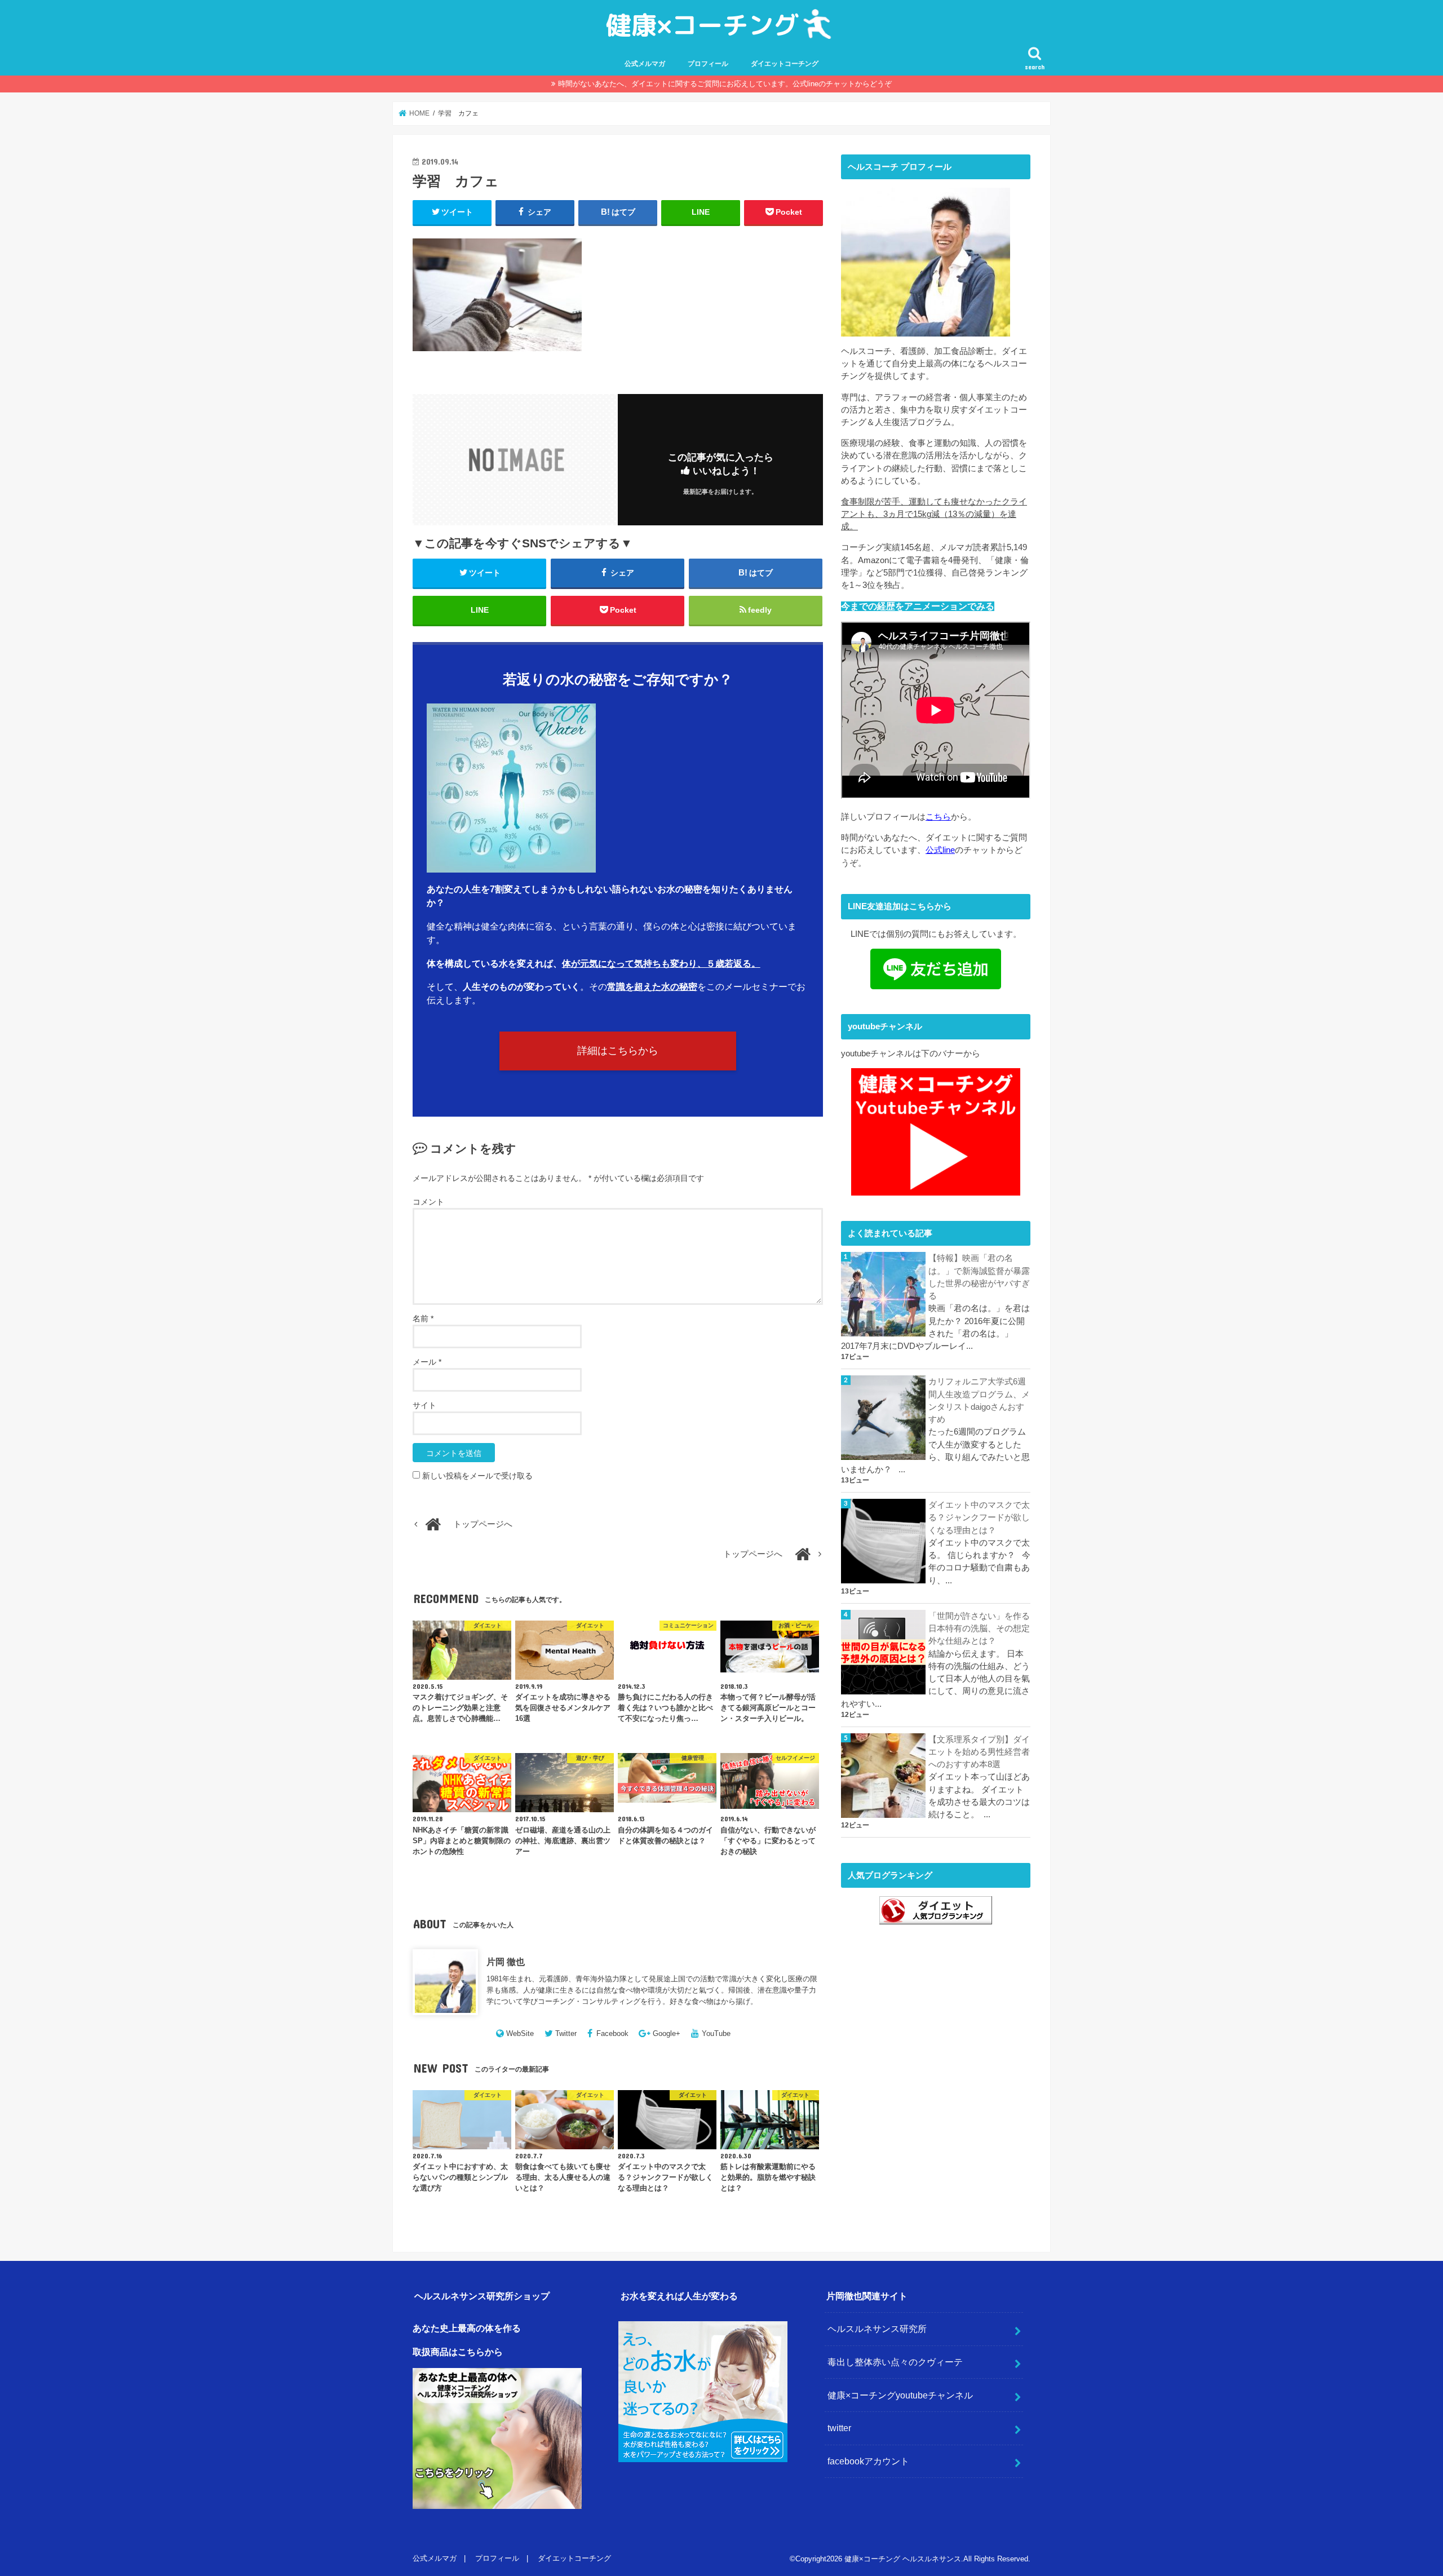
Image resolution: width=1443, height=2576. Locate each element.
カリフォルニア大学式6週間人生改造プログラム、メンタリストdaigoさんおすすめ (979, 1400)
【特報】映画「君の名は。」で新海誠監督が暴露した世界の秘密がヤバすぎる (979, 1277)
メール (427, 1362)
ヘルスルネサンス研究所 (877, 2329)
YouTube (716, 2033)
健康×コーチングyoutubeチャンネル (900, 2395)
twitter (839, 2428)
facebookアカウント (868, 2461)
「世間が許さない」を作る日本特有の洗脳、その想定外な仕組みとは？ (979, 1628)
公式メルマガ (645, 64)
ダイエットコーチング (785, 64)
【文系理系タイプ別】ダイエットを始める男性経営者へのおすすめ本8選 (979, 1752)
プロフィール (708, 64)
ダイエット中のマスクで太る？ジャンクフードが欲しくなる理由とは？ (979, 1517)
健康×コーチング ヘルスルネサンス (903, 2559)
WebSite (520, 2033)
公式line (940, 850)
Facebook (612, 2033)
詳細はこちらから (618, 1051)
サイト (424, 1405)
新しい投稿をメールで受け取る (477, 1476)
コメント (428, 1202)
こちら (938, 817)
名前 (423, 1318)
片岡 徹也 (506, 1962)
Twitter (566, 2033)
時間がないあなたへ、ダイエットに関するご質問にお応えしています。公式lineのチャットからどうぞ (725, 84)
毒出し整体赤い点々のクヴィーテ (895, 2362)
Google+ (667, 2033)
